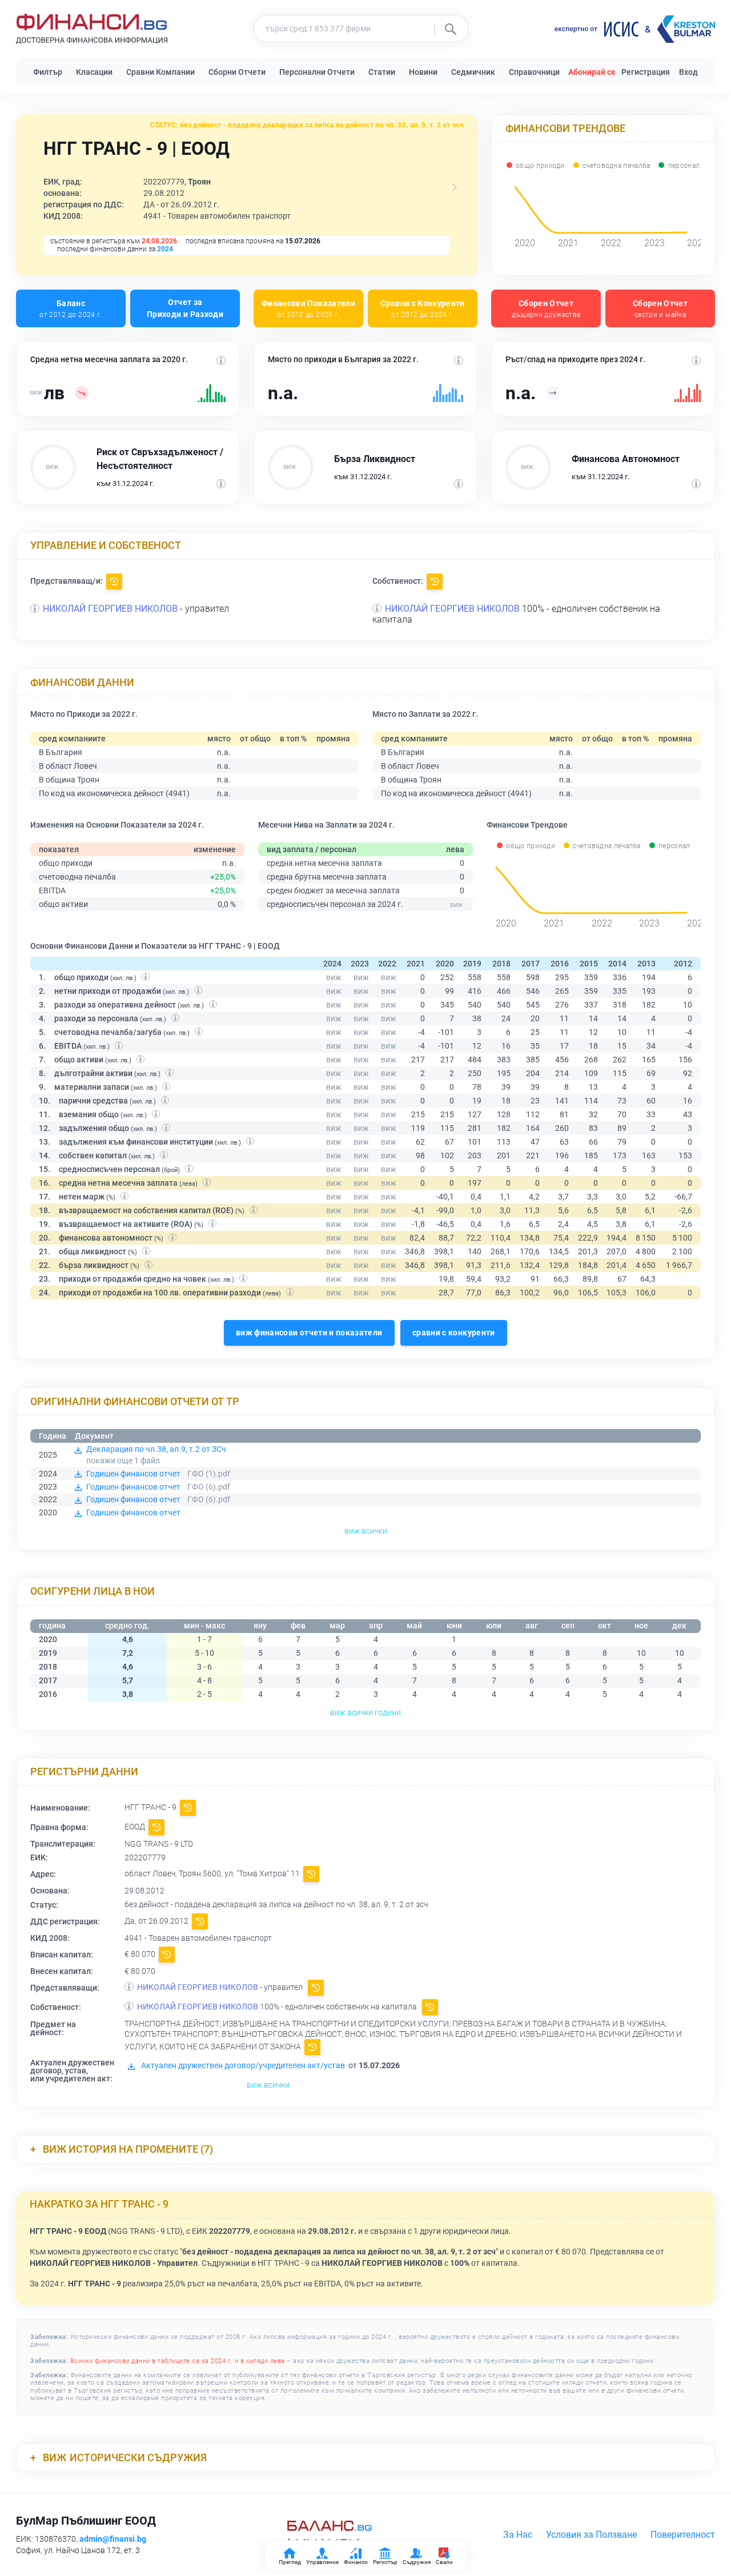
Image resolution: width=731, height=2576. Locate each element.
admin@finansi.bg (113, 2539)
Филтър (48, 72)
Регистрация (646, 72)
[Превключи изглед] (455, 187)
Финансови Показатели (308, 308)
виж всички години (365, 1712)
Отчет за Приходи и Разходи (185, 308)
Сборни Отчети (237, 72)
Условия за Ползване (591, 2535)
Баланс (71, 308)
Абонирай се (592, 72)
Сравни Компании (160, 72)
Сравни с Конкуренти (423, 308)
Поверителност (683, 2535)
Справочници (534, 72)
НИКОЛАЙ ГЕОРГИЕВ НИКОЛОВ (110, 609)
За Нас (518, 2535)
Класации (94, 72)
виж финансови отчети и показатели (309, 1333)
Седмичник (473, 72)
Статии (382, 72)
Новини (423, 72)
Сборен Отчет (546, 308)
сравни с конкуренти (454, 1333)
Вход (688, 72)
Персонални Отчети (317, 72)
